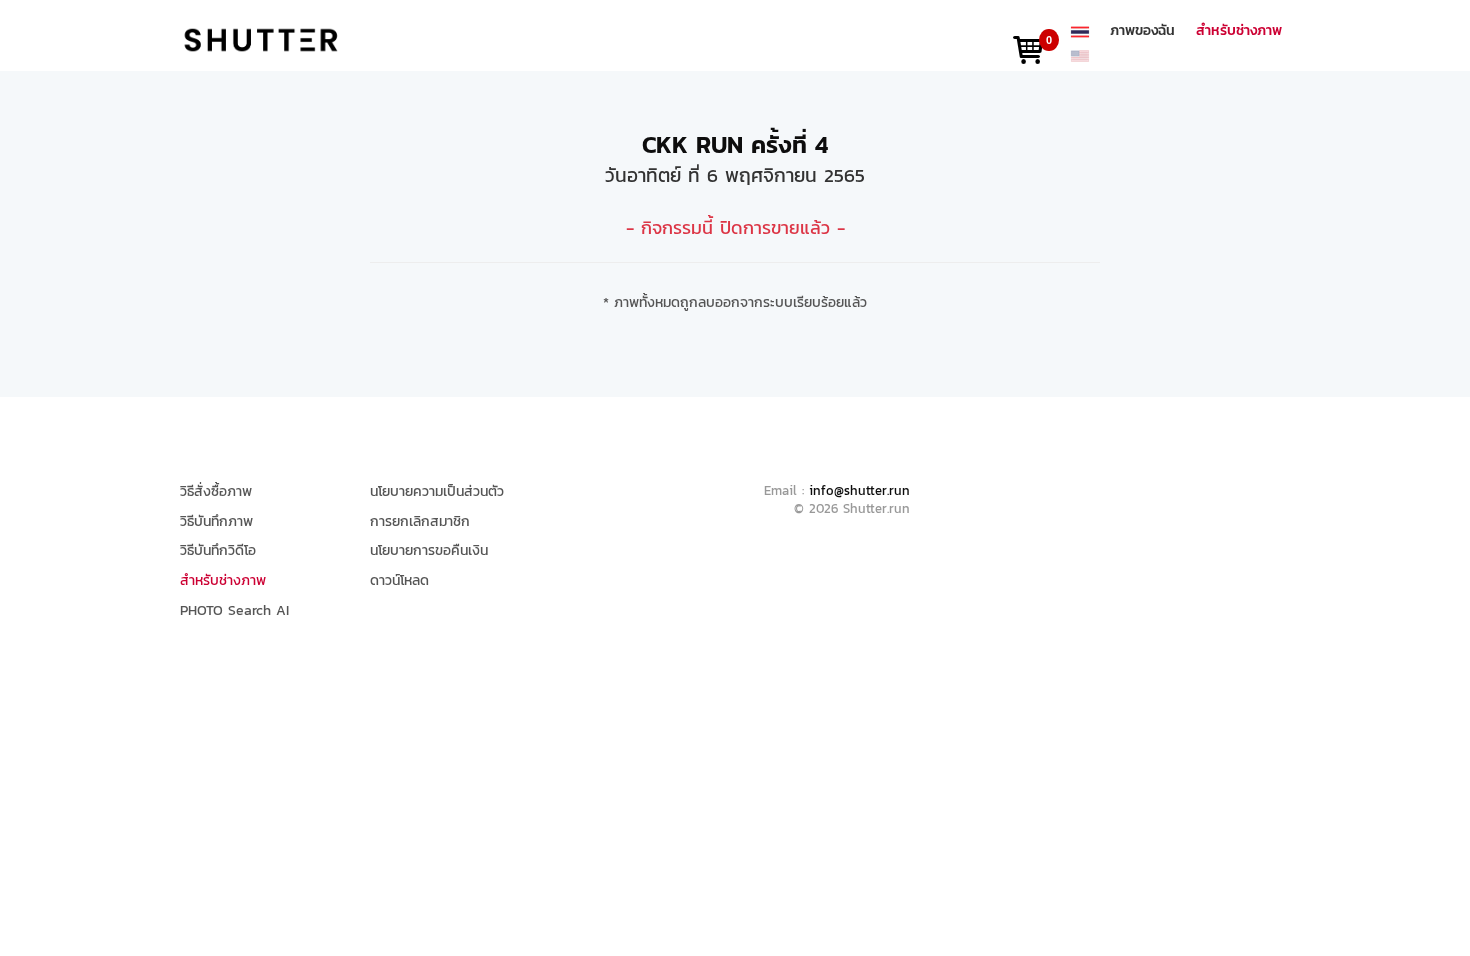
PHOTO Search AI (234, 611)
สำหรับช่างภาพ (1239, 31)
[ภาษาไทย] (1080, 31)
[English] (1080, 55)
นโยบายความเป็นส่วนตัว (437, 492)
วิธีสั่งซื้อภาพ (216, 492)
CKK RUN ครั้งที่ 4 (735, 144)
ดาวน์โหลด (399, 581)
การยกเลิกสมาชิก (420, 522)
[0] (1028, 55)
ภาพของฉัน (1142, 31)
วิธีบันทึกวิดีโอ (218, 551)
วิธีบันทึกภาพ (216, 522)
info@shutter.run (859, 490)
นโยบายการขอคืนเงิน (429, 551)
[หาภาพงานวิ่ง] (261, 39)
